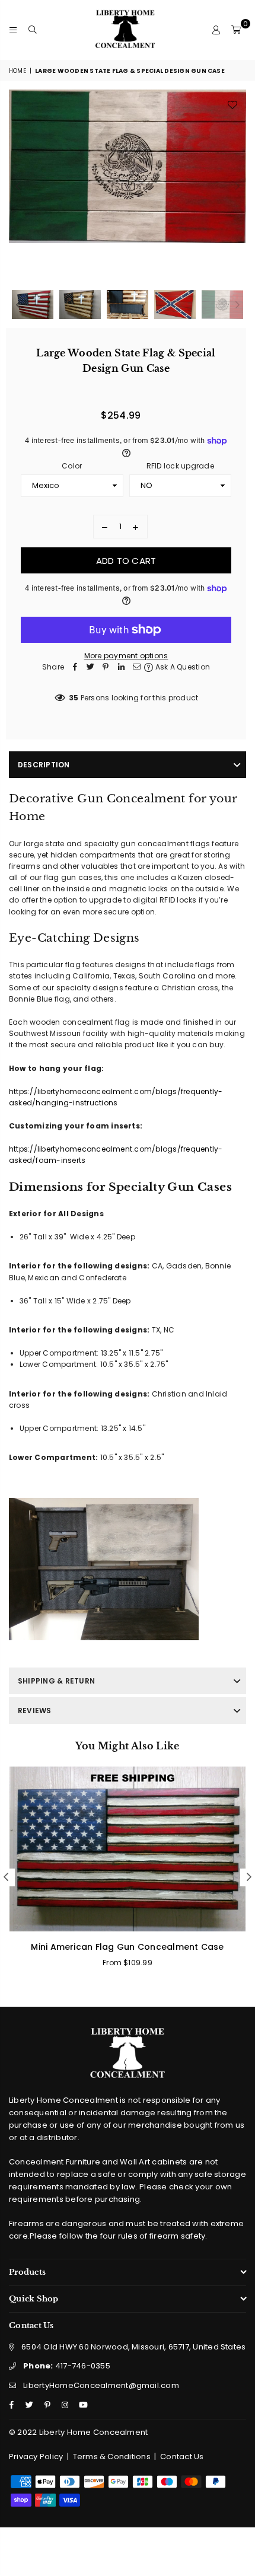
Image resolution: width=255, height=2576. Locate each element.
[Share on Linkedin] (121, 667)
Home (17, 71)
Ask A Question (181, 667)
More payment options (126, 656)
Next (237, 187)
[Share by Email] (136, 667)
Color (72, 466)
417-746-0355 (67, 2366)
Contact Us (182, 2457)
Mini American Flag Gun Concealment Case (127, 1947)
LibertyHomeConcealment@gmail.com (101, 2385)
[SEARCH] (33, 30)
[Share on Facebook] (75, 667)
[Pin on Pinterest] (106, 667)
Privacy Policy (36, 2457)
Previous (18, 187)
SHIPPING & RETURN (56, 1681)
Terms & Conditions (112, 2457)
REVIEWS (35, 1711)
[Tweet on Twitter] (90, 667)
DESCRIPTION (44, 765)
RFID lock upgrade (180, 466)
